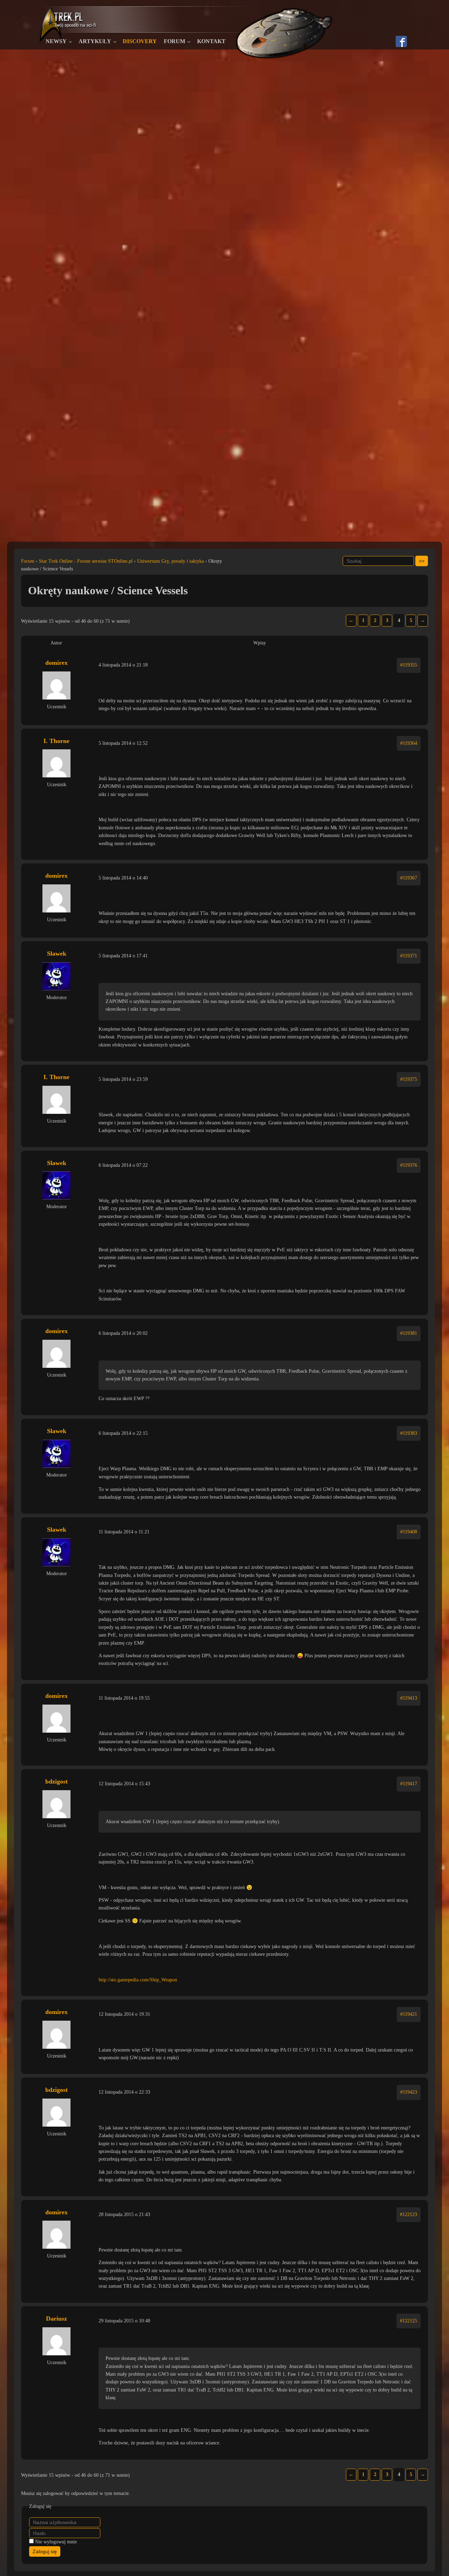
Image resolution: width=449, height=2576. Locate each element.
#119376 (409, 1165)
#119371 (409, 956)
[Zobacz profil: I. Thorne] (56, 763)
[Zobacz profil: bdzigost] (56, 1804)
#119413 (409, 1698)
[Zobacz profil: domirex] (56, 685)
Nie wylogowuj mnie (56, 2542)
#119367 (409, 878)
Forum (175, 41)
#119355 (409, 665)
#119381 (409, 1333)
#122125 (408, 2321)
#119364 (409, 743)
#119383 (409, 1433)
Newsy (56, 41)
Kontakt (211, 41)
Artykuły (95, 41)
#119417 (409, 1784)
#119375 (409, 1079)
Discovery (140, 41)
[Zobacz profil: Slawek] (56, 976)
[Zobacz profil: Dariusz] (56, 2341)
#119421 (409, 2014)
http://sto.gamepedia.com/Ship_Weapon (138, 1980)
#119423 (409, 2092)
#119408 (409, 1532)
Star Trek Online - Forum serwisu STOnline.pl (86, 561)
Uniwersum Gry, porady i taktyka (170, 561)
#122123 (408, 2214)
